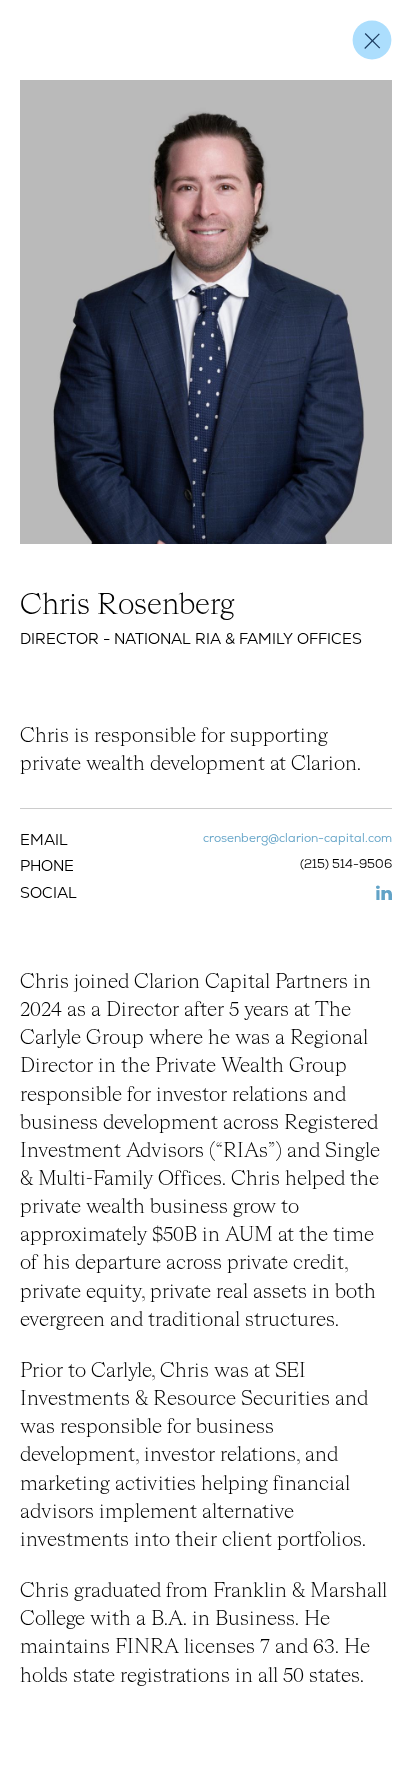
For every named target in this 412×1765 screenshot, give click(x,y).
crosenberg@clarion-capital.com (297, 839)
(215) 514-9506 (346, 865)
